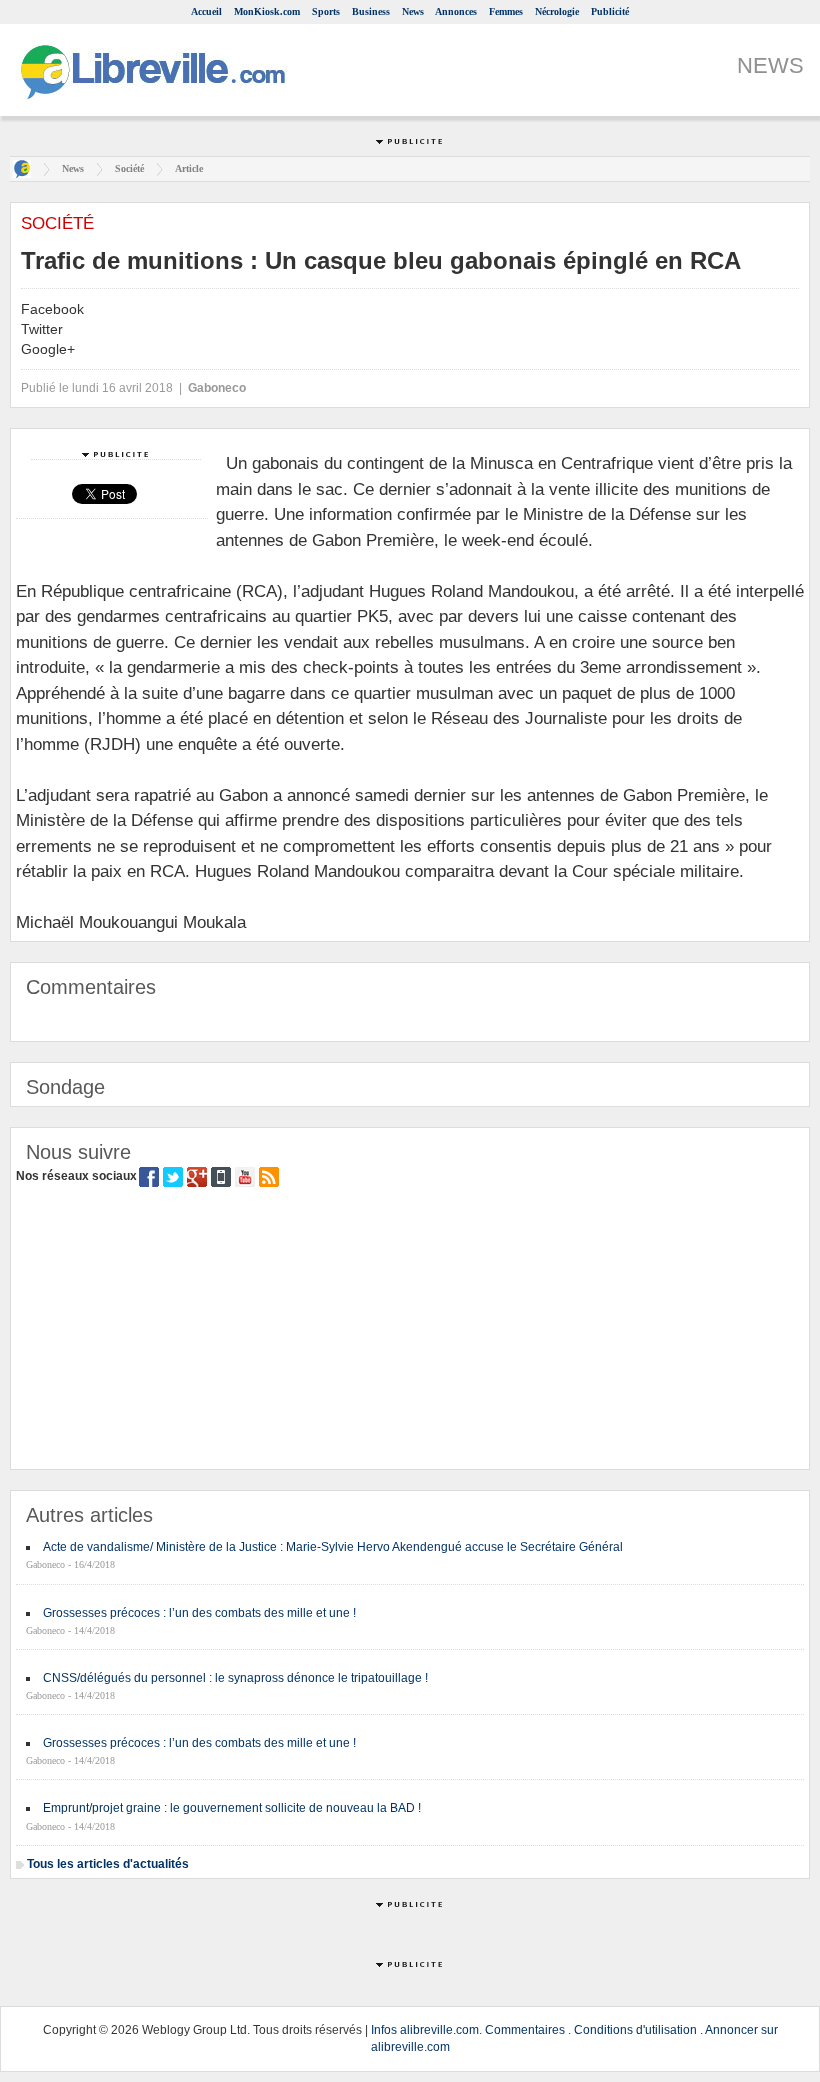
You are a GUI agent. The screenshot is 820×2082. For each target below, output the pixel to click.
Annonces (456, 11)
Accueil (206, 11)
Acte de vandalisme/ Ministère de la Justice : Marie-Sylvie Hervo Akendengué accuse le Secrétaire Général (333, 1547)
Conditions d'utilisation (635, 2030)
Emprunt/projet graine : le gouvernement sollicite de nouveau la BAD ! (232, 1808)
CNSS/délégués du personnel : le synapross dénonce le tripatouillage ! (235, 1678)
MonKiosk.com (267, 11)
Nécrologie (557, 11)
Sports (326, 11)
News (413, 11)
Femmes (506, 11)
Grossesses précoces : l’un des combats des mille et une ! (199, 1613)
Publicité (610, 11)
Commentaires (525, 2030)
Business (371, 11)
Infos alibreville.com (425, 2030)
